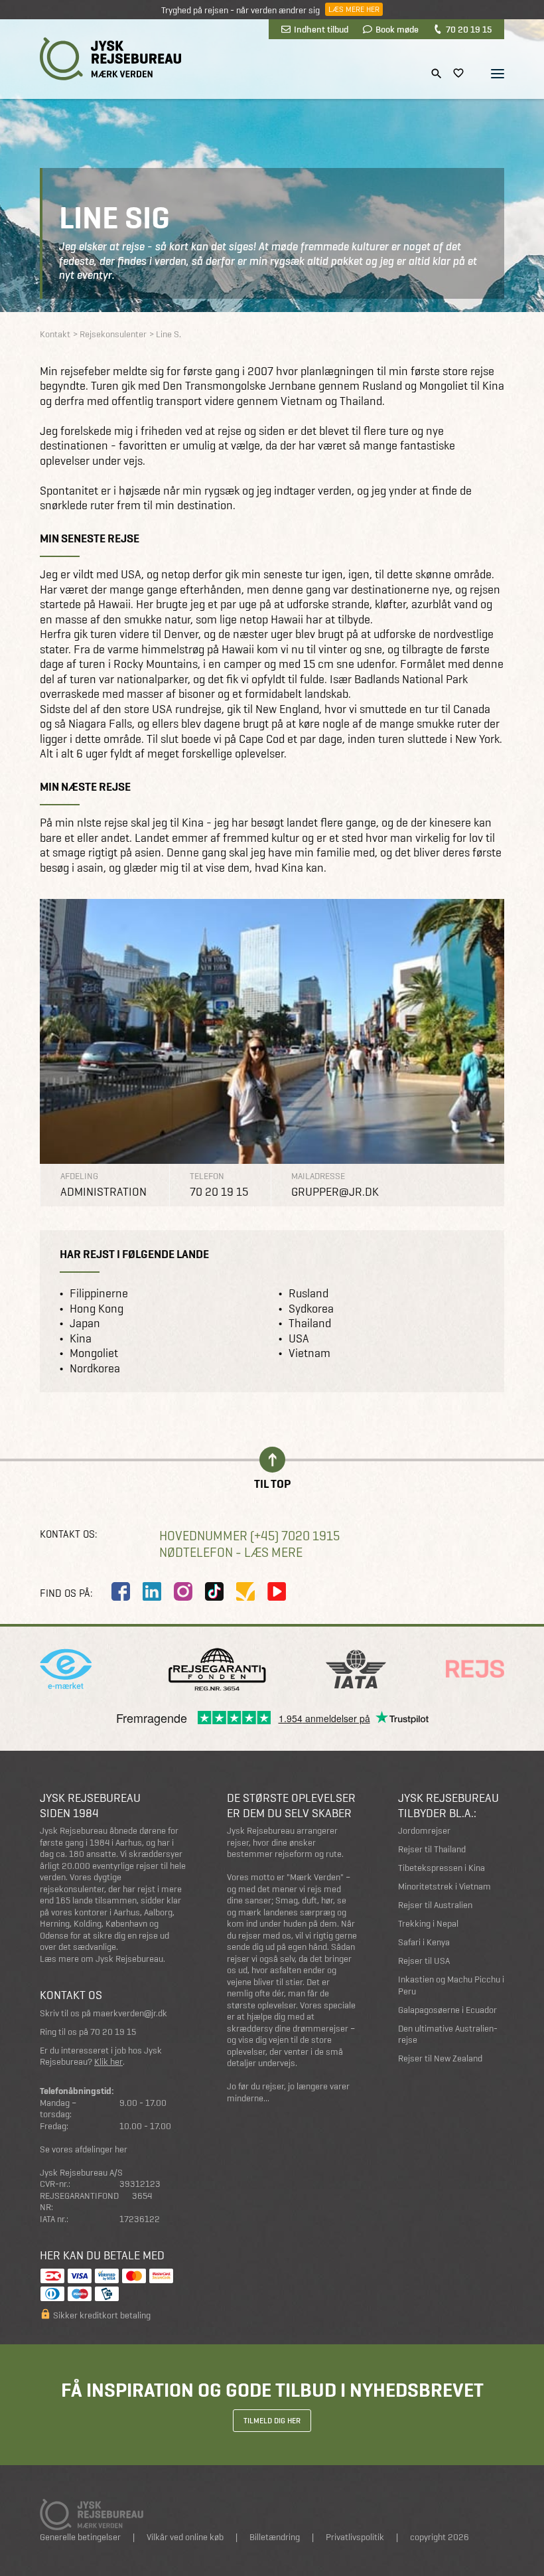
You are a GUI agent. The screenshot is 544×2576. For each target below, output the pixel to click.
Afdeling (79, 1176)
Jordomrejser (424, 1831)
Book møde (397, 29)
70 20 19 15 (469, 29)
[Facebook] (121, 1591)
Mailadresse (318, 1176)
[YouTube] (277, 1591)
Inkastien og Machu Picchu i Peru (451, 1985)
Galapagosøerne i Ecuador (447, 2010)
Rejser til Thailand (432, 1849)
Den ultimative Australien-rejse (448, 2035)
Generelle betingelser (80, 2537)
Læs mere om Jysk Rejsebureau (102, 1959)
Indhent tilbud (321, 29)
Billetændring (275, 2537)
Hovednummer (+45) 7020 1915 (249, 1536)
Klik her (108, 2062)
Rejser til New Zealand (440, 2058)
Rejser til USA (424, 1961)
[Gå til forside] (110, 59)
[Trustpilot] (245, 1591)
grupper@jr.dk (335, 1192)
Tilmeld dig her (272, 2421)
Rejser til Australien (435, 1905)
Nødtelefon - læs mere (231, 1553)
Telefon (207, 1176)
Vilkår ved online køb (185, 2537)
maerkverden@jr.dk (130, 2013)
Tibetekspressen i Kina (442, 1868)
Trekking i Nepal (428, 1924)
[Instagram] (183, 1591)
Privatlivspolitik (355, 2537)
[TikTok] (214, 1591)
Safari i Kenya (424, 1942)
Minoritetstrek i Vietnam (444, 1887)
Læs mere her (354, 9)
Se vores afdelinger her (84, 2149)
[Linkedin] (152, 1591)
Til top (272, 1483)
